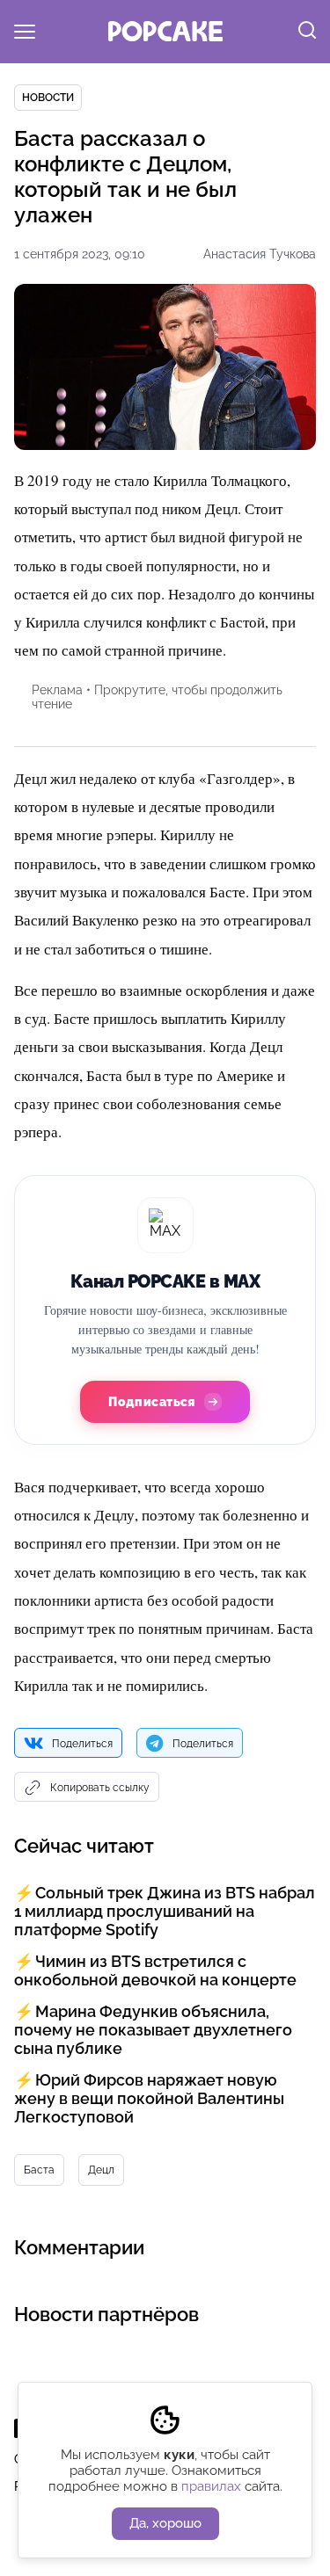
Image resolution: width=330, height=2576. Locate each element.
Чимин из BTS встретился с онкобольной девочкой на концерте (155, 1970)
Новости (48, 98)
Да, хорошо (165, 2523)
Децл (101, 2170)
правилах (211, 2486)
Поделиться (82, 1744)
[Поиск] (307, 32)
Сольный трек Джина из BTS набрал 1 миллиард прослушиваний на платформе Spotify (165, 1911)
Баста (39, 2170)
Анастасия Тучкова (260, 254)
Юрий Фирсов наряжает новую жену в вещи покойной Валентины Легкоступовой (149, 2098)
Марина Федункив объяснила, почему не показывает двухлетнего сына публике (153, 2030)
